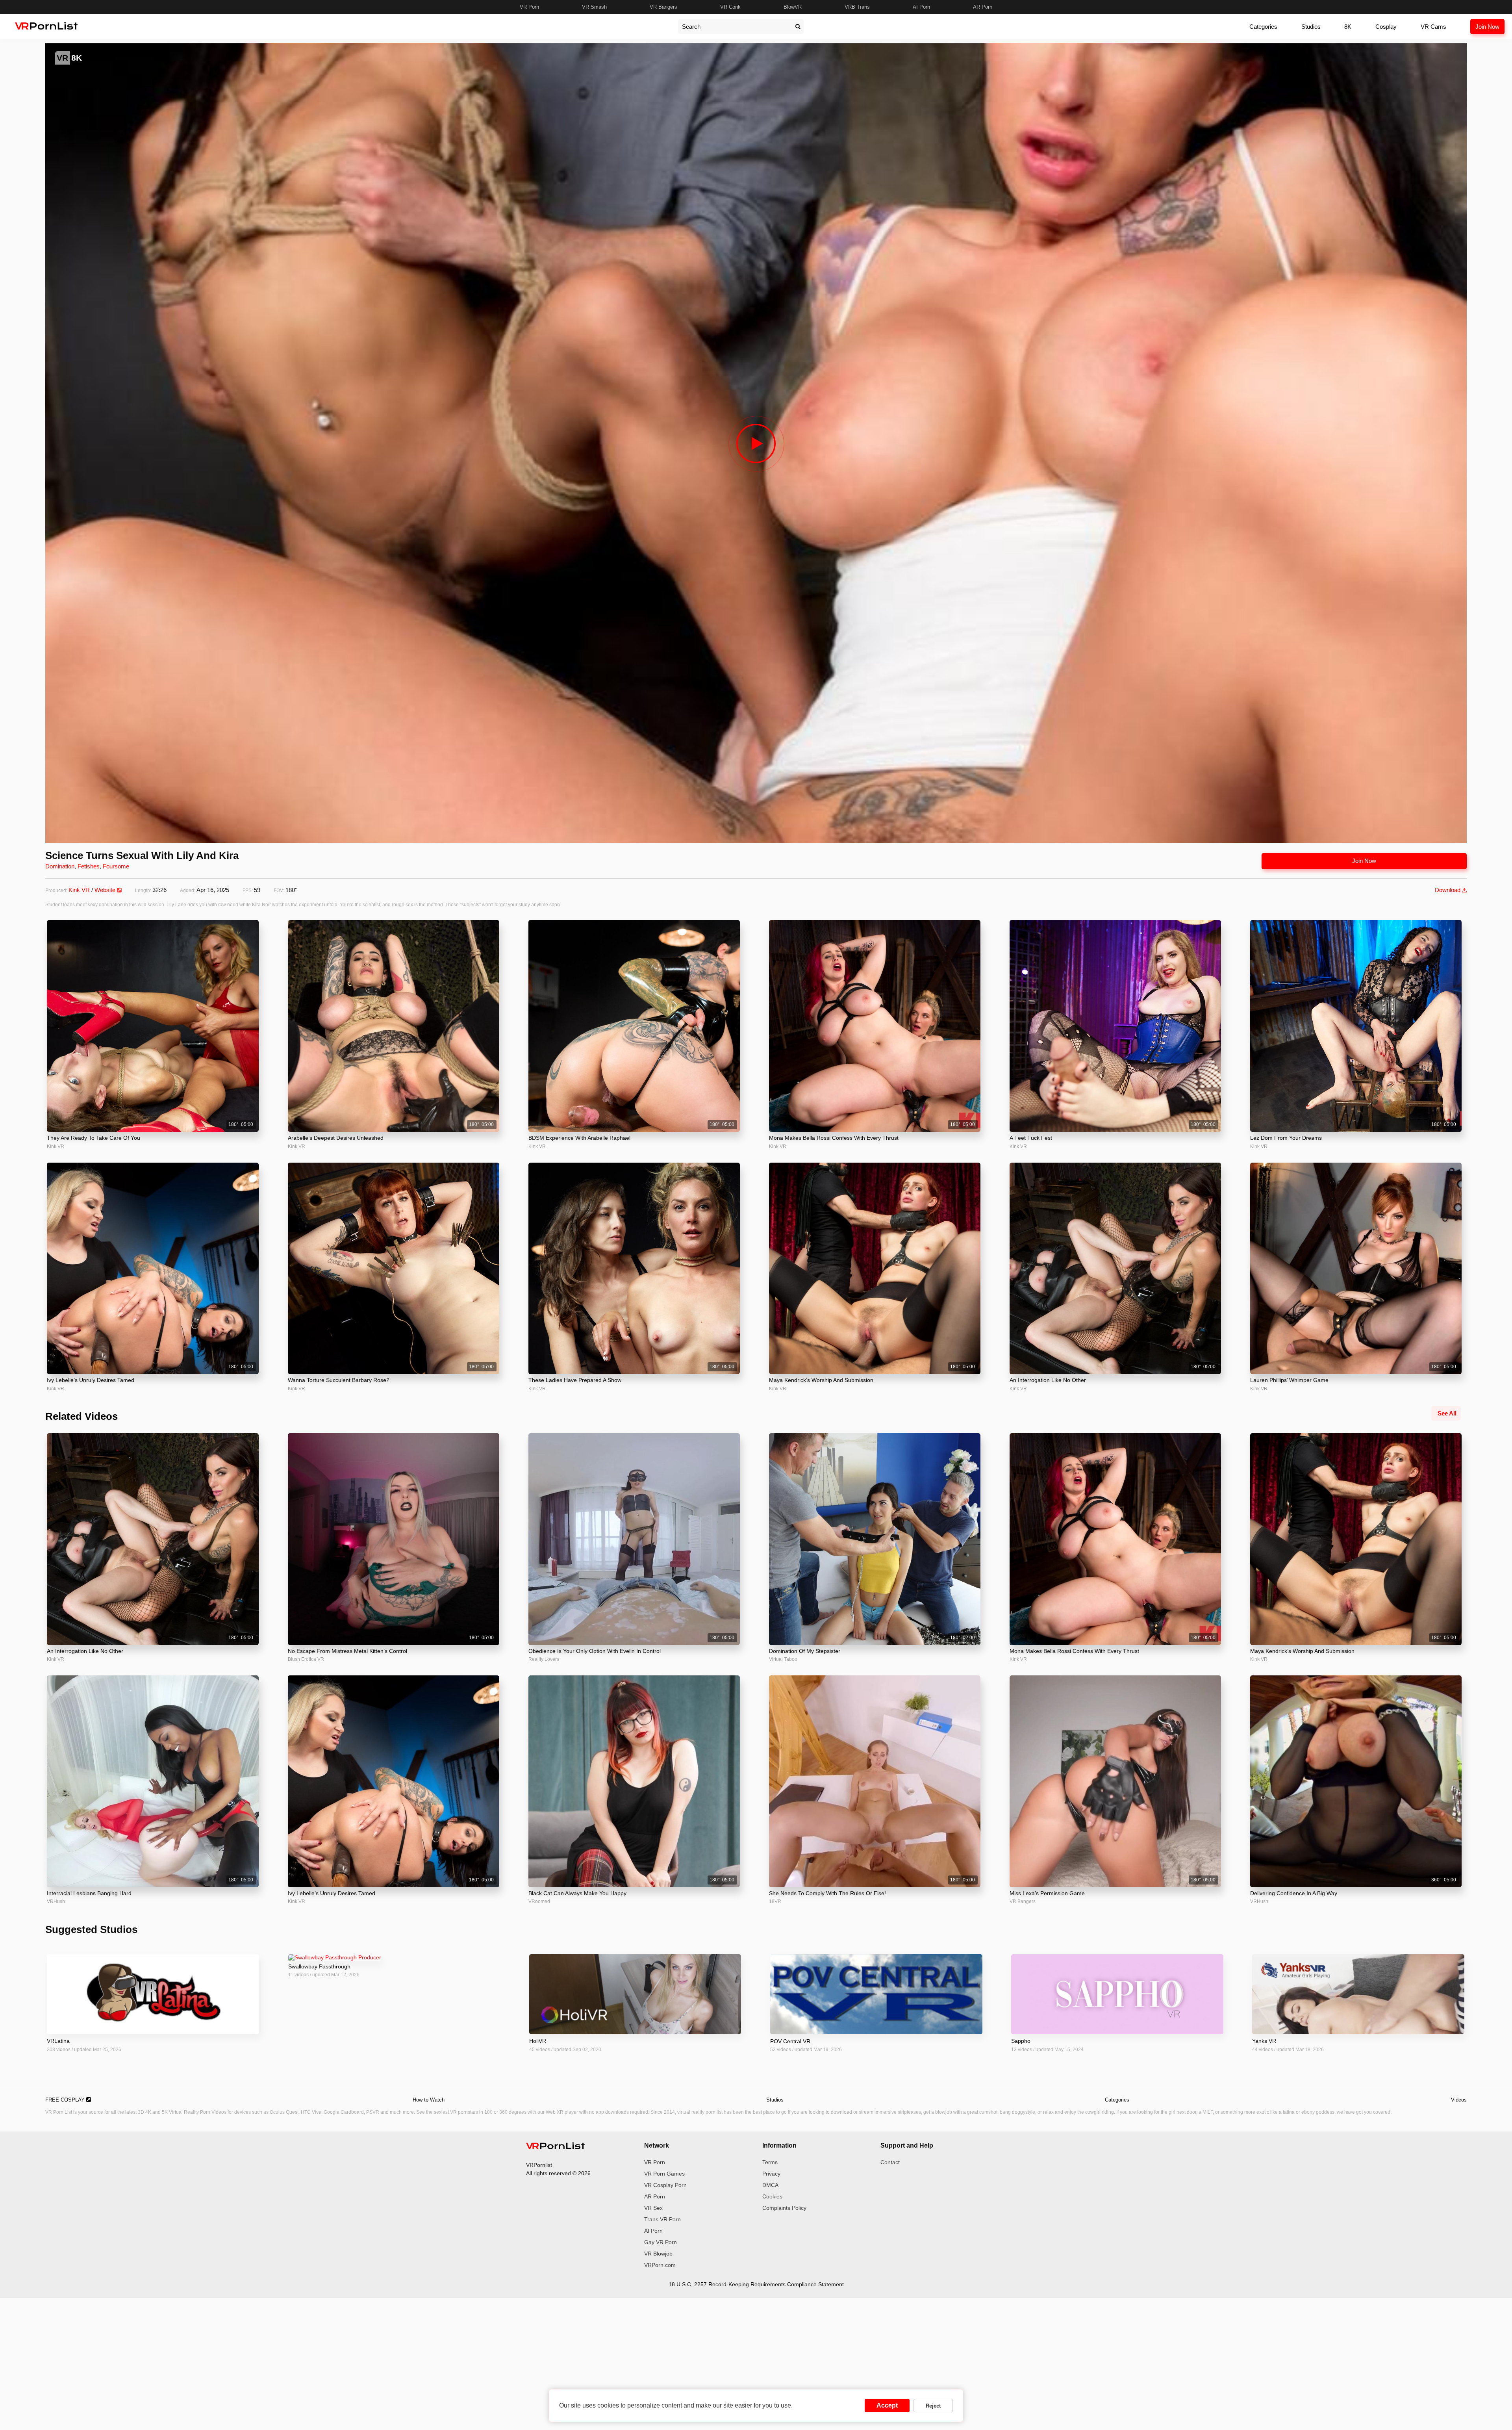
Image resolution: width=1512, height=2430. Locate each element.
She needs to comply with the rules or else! (827, 1893)
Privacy (771, 2174)
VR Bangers (663, 7)
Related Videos (82, 1416)
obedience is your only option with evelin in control (595, 1651)
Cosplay (1386, 27)
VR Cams (1433, 27)
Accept (887, 2405)
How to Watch (429, 2100)
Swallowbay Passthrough (319, 1966)
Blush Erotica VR (306, 1659)
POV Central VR (790, 2041)
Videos (1459, 2100)
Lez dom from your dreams (1286, 1138)
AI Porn (921, 7)
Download (1448, 890)
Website (106, 890)
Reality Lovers (544, 1659)
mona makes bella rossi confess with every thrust (834, 1138)
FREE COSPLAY (66, 2100)
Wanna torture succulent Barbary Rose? (339, 1380)
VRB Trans (857, 7)
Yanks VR (1264, 2041)
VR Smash (594, 7)
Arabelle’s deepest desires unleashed (336, 1138)
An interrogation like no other (1048, 1380)
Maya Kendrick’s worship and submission (821, 1380)
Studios (1311, 27)
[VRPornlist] (556, 2147)
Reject (933, 2406)
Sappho (1021, 2041)
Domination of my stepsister (805, 1651)
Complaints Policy (784, 2208)
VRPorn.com (660, 2265)
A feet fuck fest (1031, 1138)
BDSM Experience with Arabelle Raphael (579, 1138)
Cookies (772, 2196)
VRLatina (58, 2041)
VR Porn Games (664, 2174)
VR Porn (529, 7)
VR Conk (730, 7)
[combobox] (735, 27)
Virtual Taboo (783, 1659)
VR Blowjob (658, 2254)
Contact (890, 2162)
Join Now (1487, 27)
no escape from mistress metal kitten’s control (347, 1651)
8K (1348, 27)
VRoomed (539, 1901)
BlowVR (793, 7)
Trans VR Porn (662, 2219)
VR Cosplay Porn (665, 2185)
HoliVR (538, 2041)
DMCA (770, 2185)
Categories (1263, 27)
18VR (775, 1901)
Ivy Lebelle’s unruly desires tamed (91, 1380)
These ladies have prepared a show (575, 1380)
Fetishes (89, 866)
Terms (770, 2162)
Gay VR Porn (661, 2242)
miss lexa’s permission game (1047, 1893)
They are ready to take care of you (94, 1138)
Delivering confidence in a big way (1294, 1893)
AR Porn (983, 7)
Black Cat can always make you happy (577, 1893)
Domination (60, 866)
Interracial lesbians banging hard (89, 1893)
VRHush (56, 1901)
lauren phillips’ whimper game (1289, 1380)
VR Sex (653, 2208)
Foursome (116, 866)
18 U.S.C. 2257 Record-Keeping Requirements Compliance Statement (756, 2284)
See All (1447, 1413)
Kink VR (79, 890)
